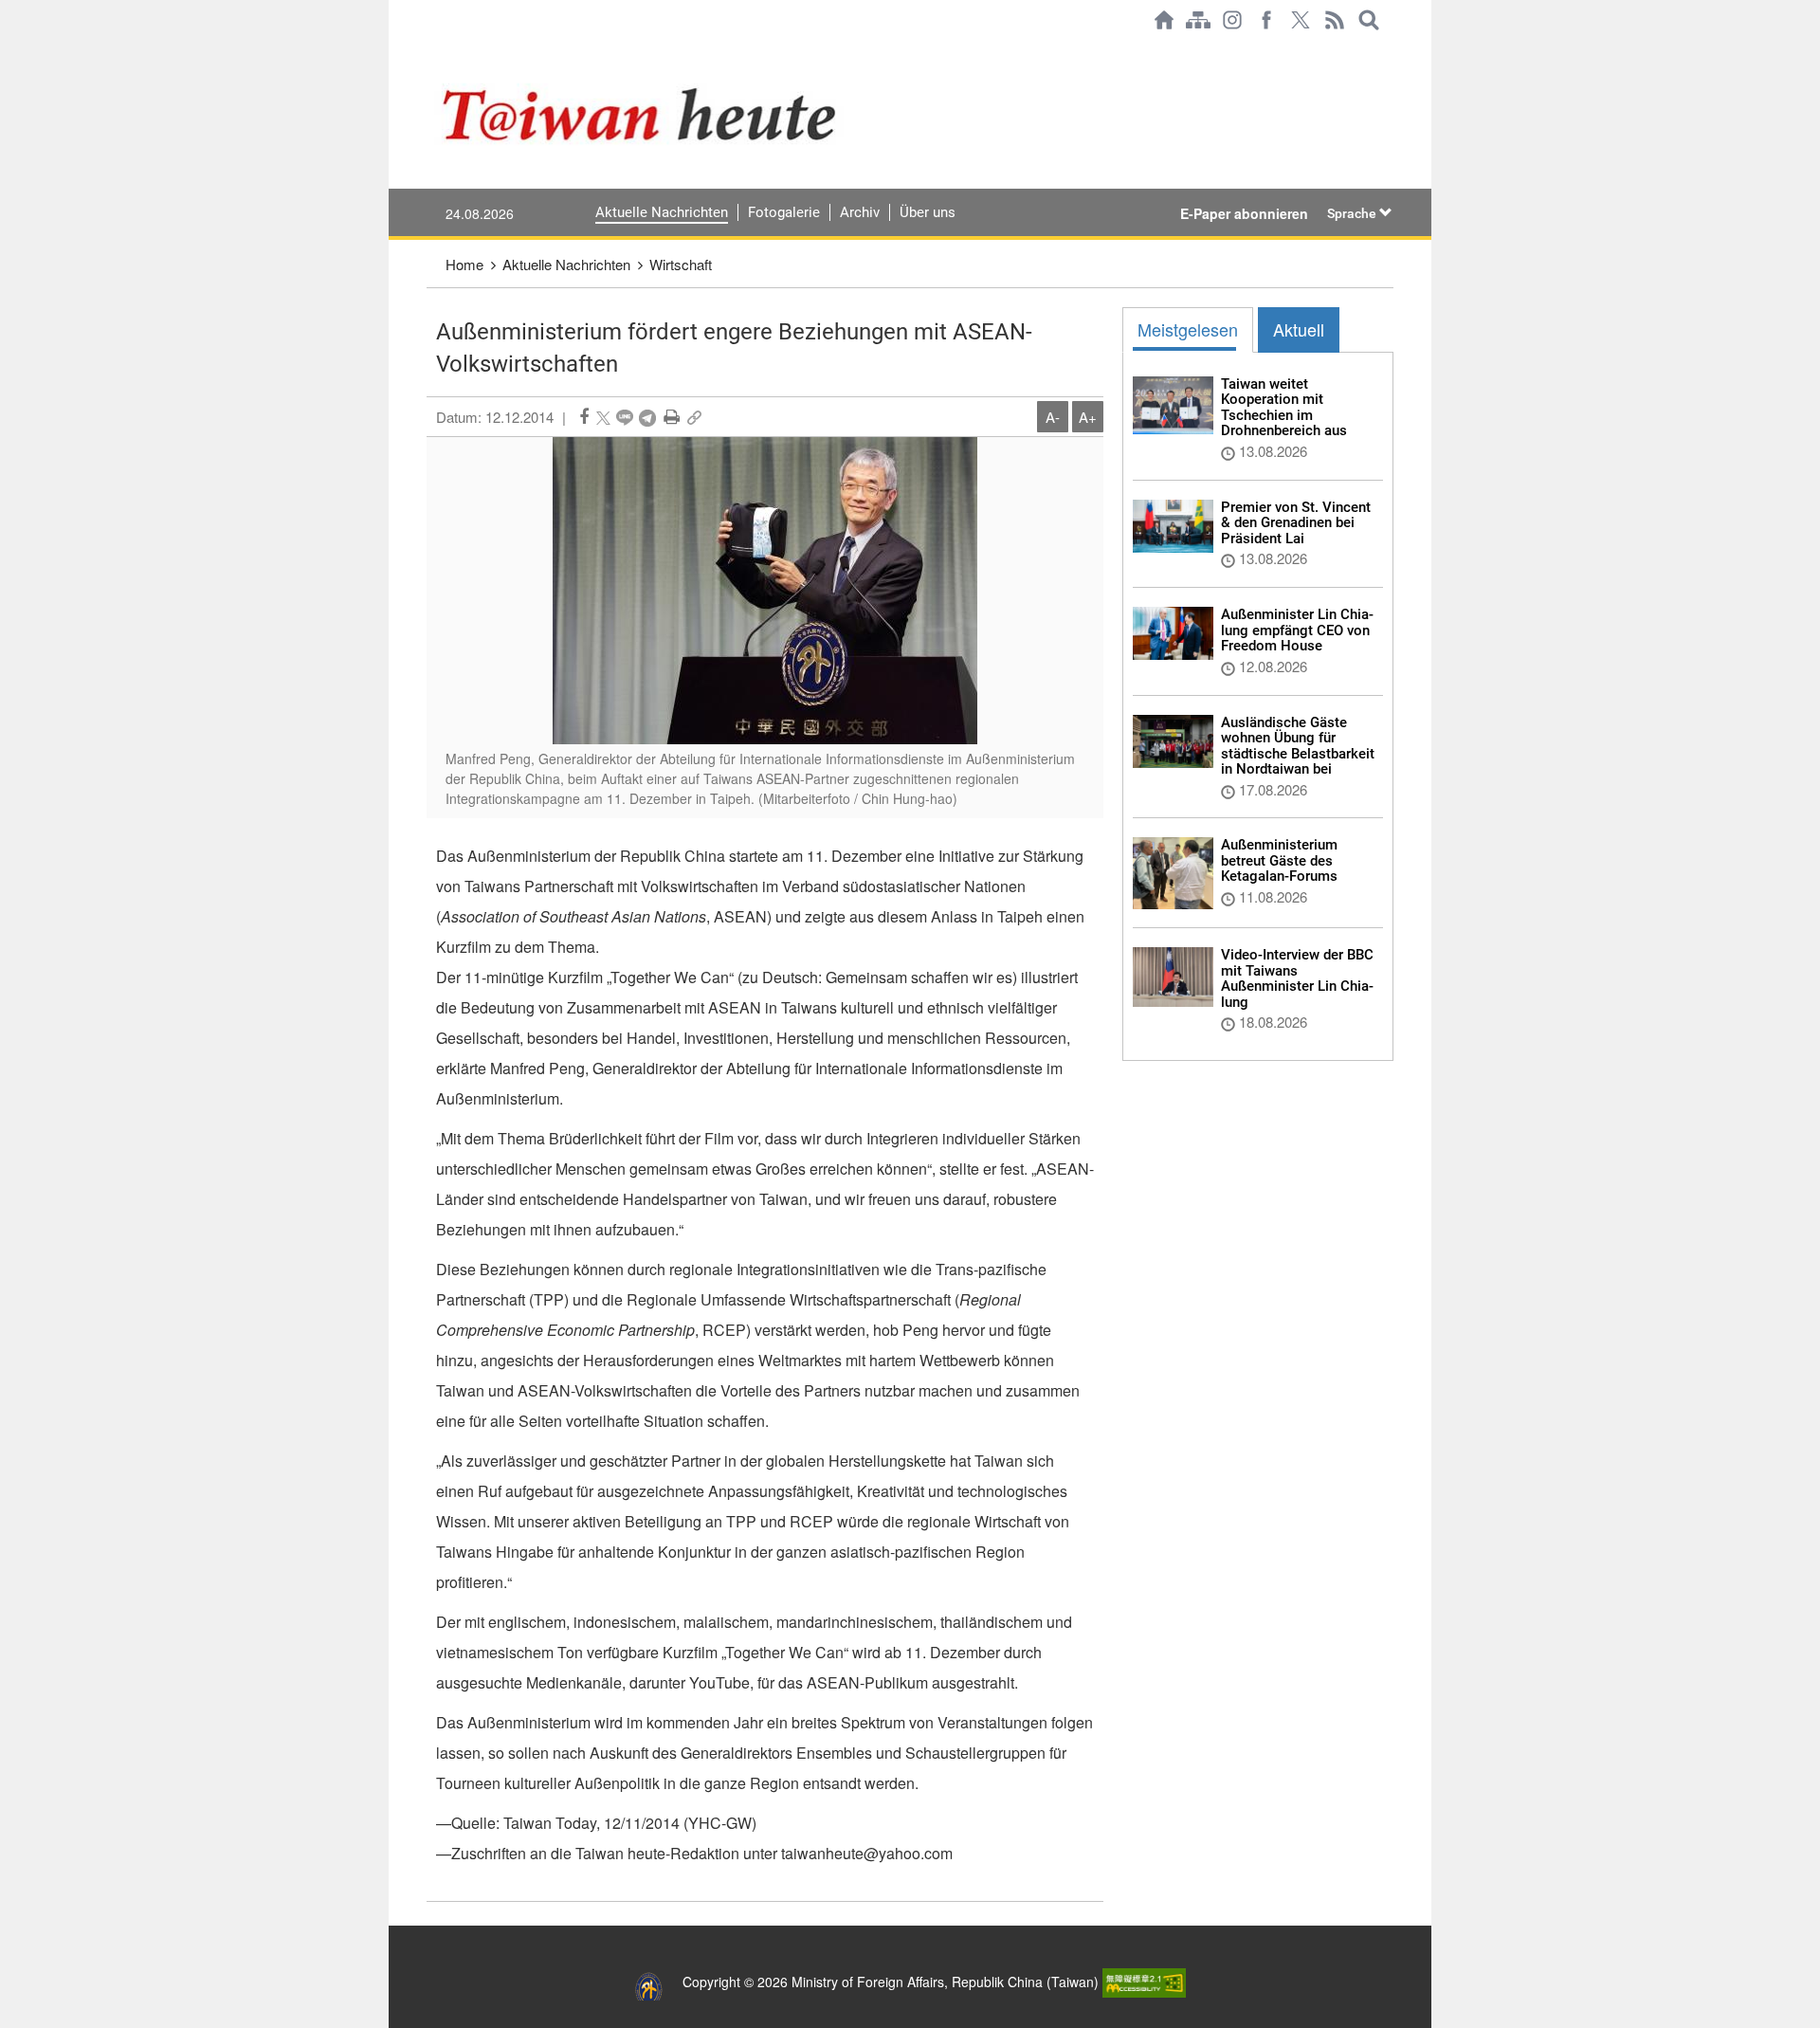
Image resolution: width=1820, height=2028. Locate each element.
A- (1053, 417)
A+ (1088, 417)
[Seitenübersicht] (1198, 20)
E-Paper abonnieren (1244, 213)
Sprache (1353, 213)
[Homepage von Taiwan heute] (1164, 20)
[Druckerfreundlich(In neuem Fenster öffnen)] (672, 417)
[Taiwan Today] (712, 114)
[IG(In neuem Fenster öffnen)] (1232, 20)
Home (464, 264)
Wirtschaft (681, 264)
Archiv (860, 212)
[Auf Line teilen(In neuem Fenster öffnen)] (625, 417)
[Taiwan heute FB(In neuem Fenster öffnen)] (1266, 20)
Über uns (928, 212)
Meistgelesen (1188, 329)
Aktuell (1299, 329)
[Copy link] (694, 417)
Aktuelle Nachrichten (662, 212)
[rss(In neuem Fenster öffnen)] (1335, 20)
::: (432, 49)
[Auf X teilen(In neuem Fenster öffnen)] (603, 417)
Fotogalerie (784, 212)
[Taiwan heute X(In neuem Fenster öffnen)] (1301, 20)
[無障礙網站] (1144, 1982)
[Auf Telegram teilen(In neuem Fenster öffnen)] (647, 417)
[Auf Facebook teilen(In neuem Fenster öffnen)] (584, 417)
